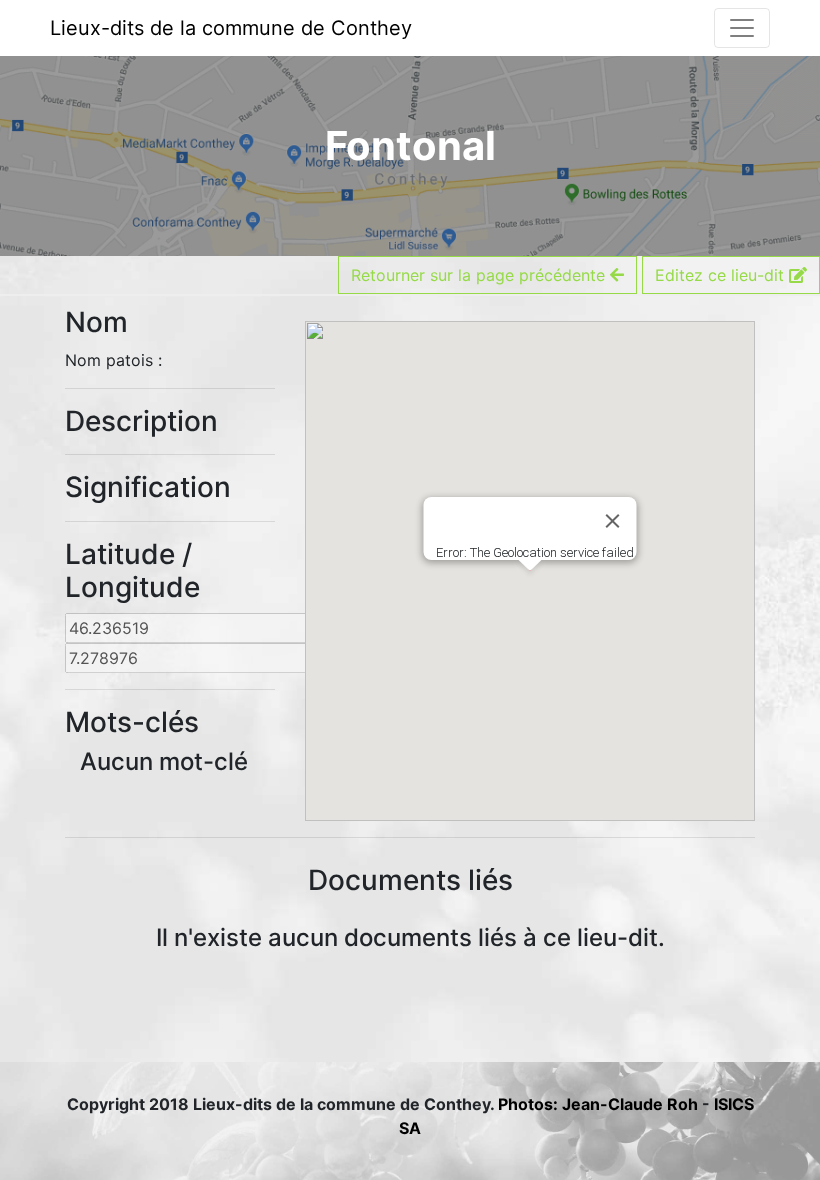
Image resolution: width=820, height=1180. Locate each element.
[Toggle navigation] (742, 28)
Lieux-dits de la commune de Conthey (231, 28)
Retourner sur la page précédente (480, 275)
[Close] (613, 521)
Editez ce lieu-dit (722, 275)
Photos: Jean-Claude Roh (600, 1104)
